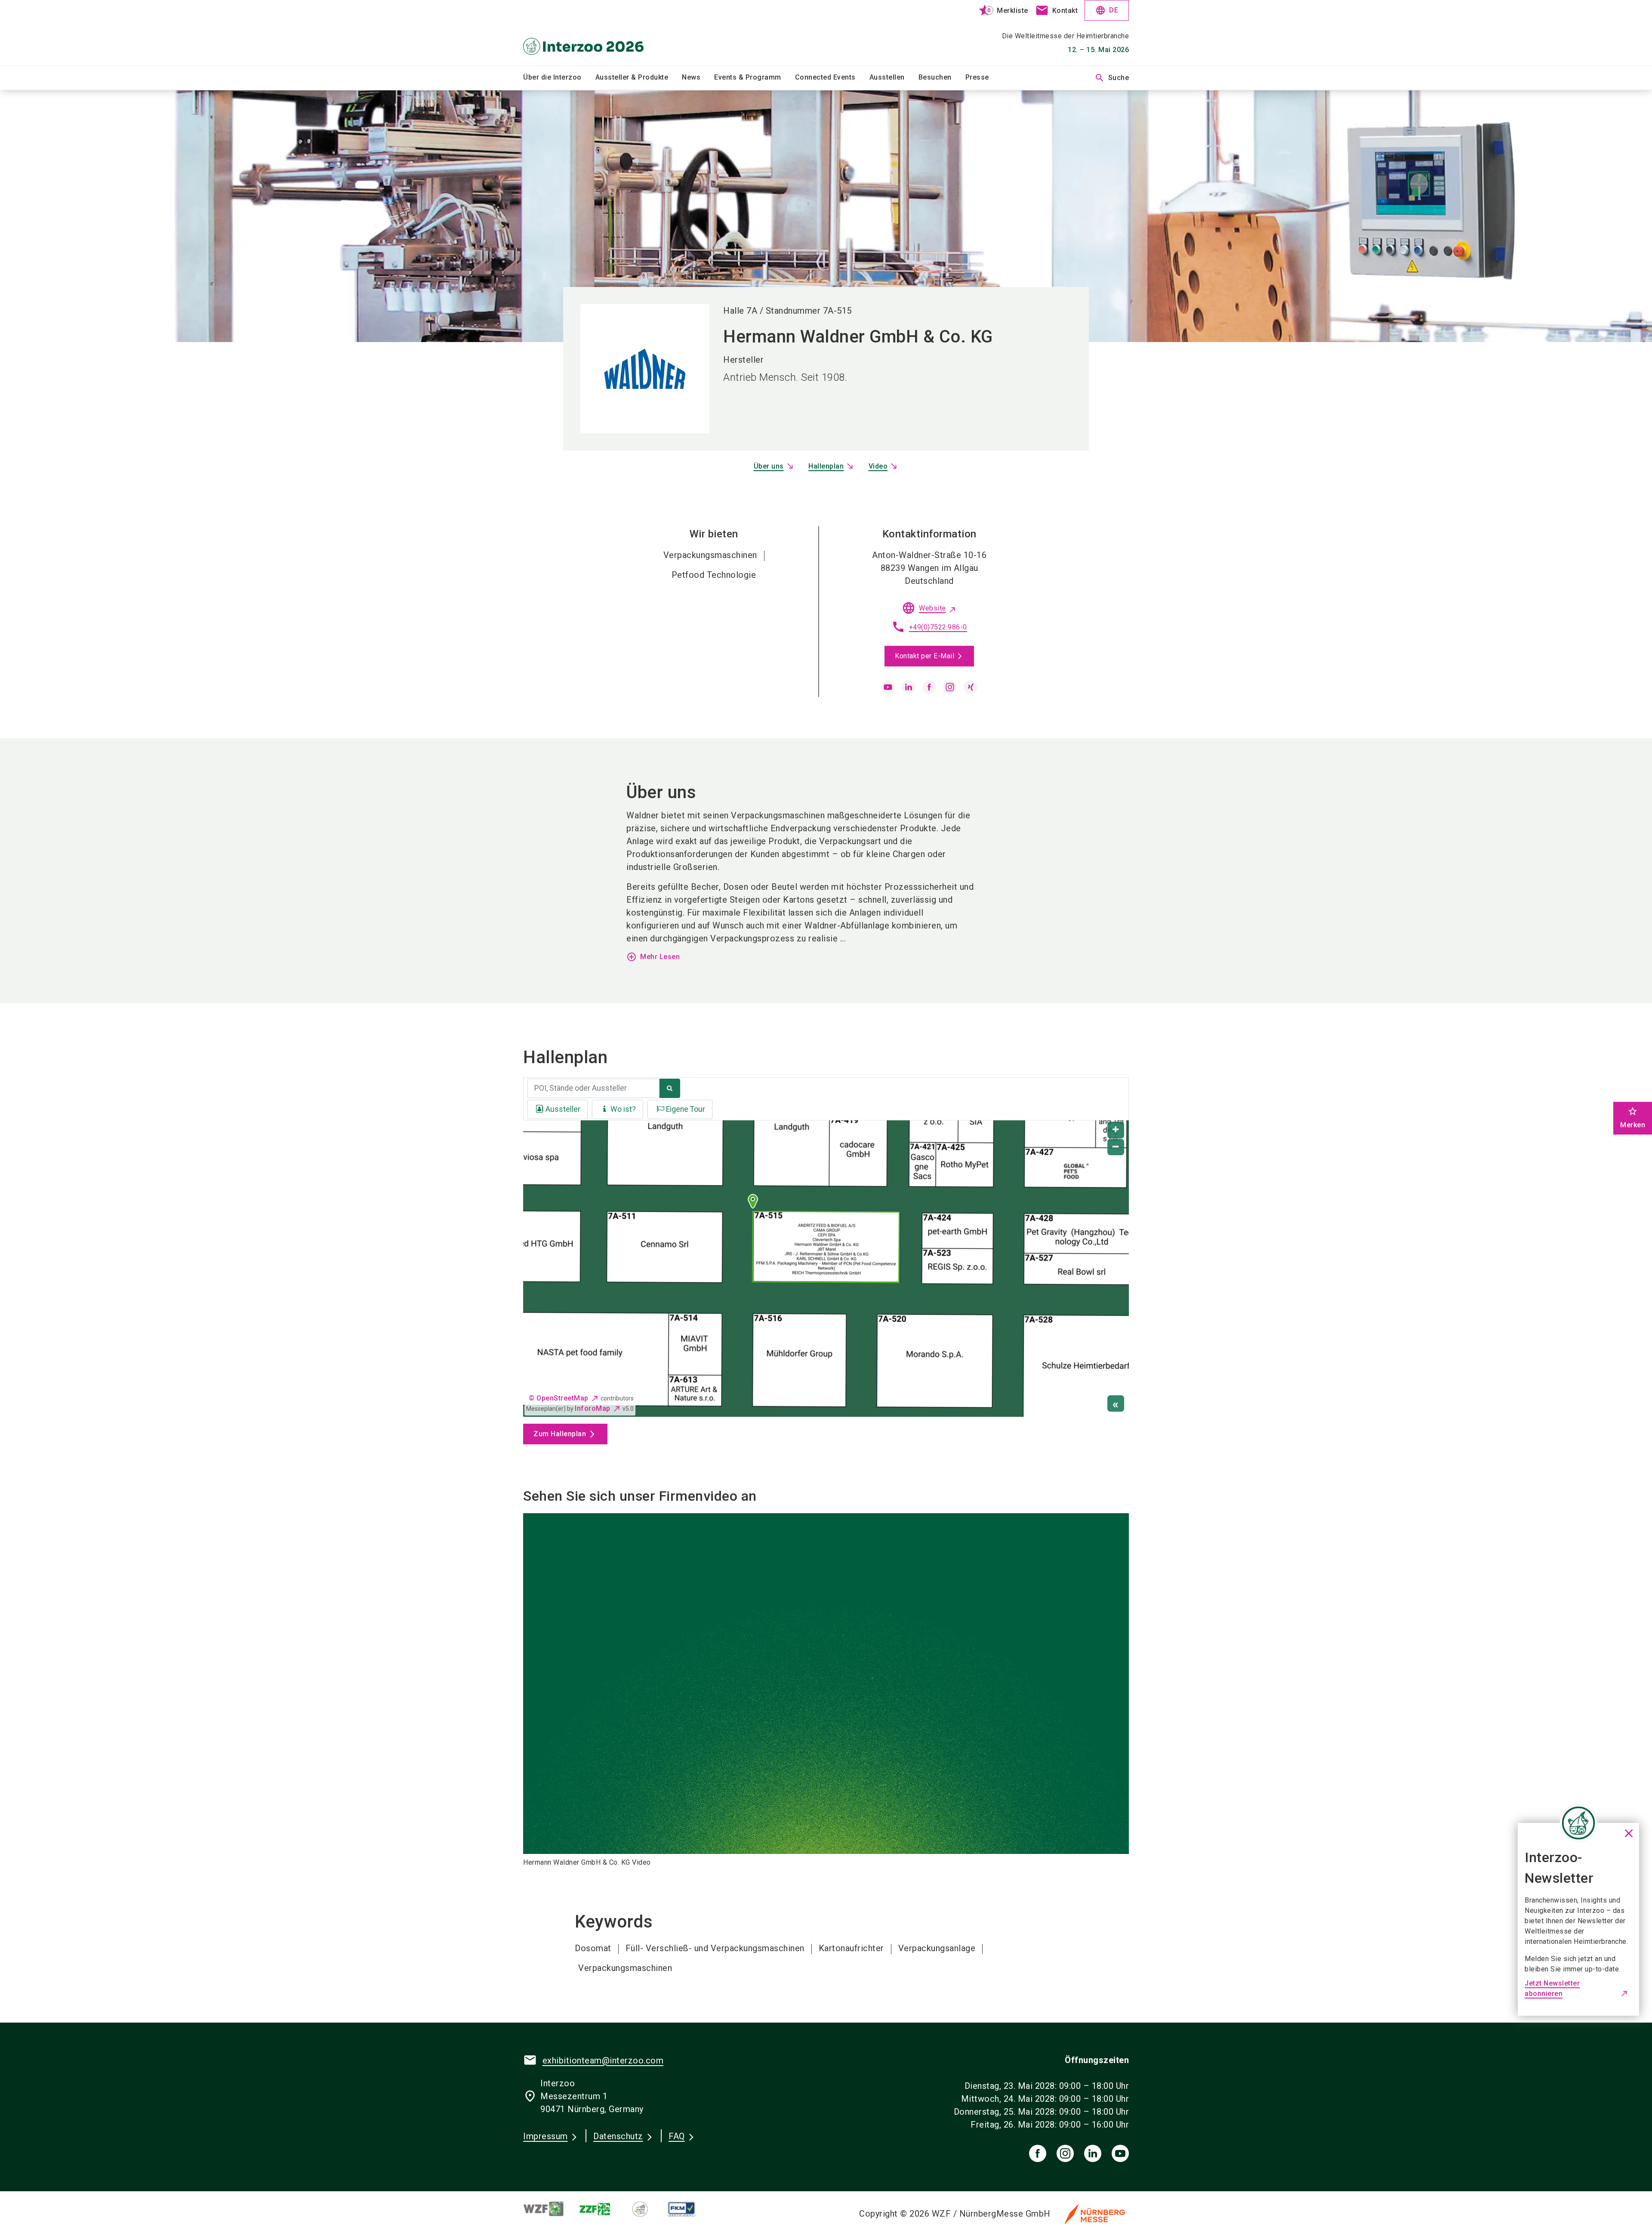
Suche (1112, 78)
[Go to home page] (594, 33)
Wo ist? (623, 1109)
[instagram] (950, 687)
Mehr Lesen (653, 957)
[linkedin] (909, 687)
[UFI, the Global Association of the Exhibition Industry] (647, 2209)
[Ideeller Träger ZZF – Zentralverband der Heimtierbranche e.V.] (602, 2209)
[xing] (971, 687)
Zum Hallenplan (560, 1434)
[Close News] (1578, 1823)
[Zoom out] (1116, 1147)
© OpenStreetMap (559, 1398)
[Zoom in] (1116, 1130)
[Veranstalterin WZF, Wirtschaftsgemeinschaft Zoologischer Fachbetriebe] (551, 2209)
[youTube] (1120, 2153)
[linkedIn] (1093, 2153)
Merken (1633, 1118)
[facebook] (929, 687)
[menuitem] (559, 78)
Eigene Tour (686, 1109)
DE (1107, 10)
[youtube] (888, 687)
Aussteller (563, 1109)
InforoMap (593, 1408)
